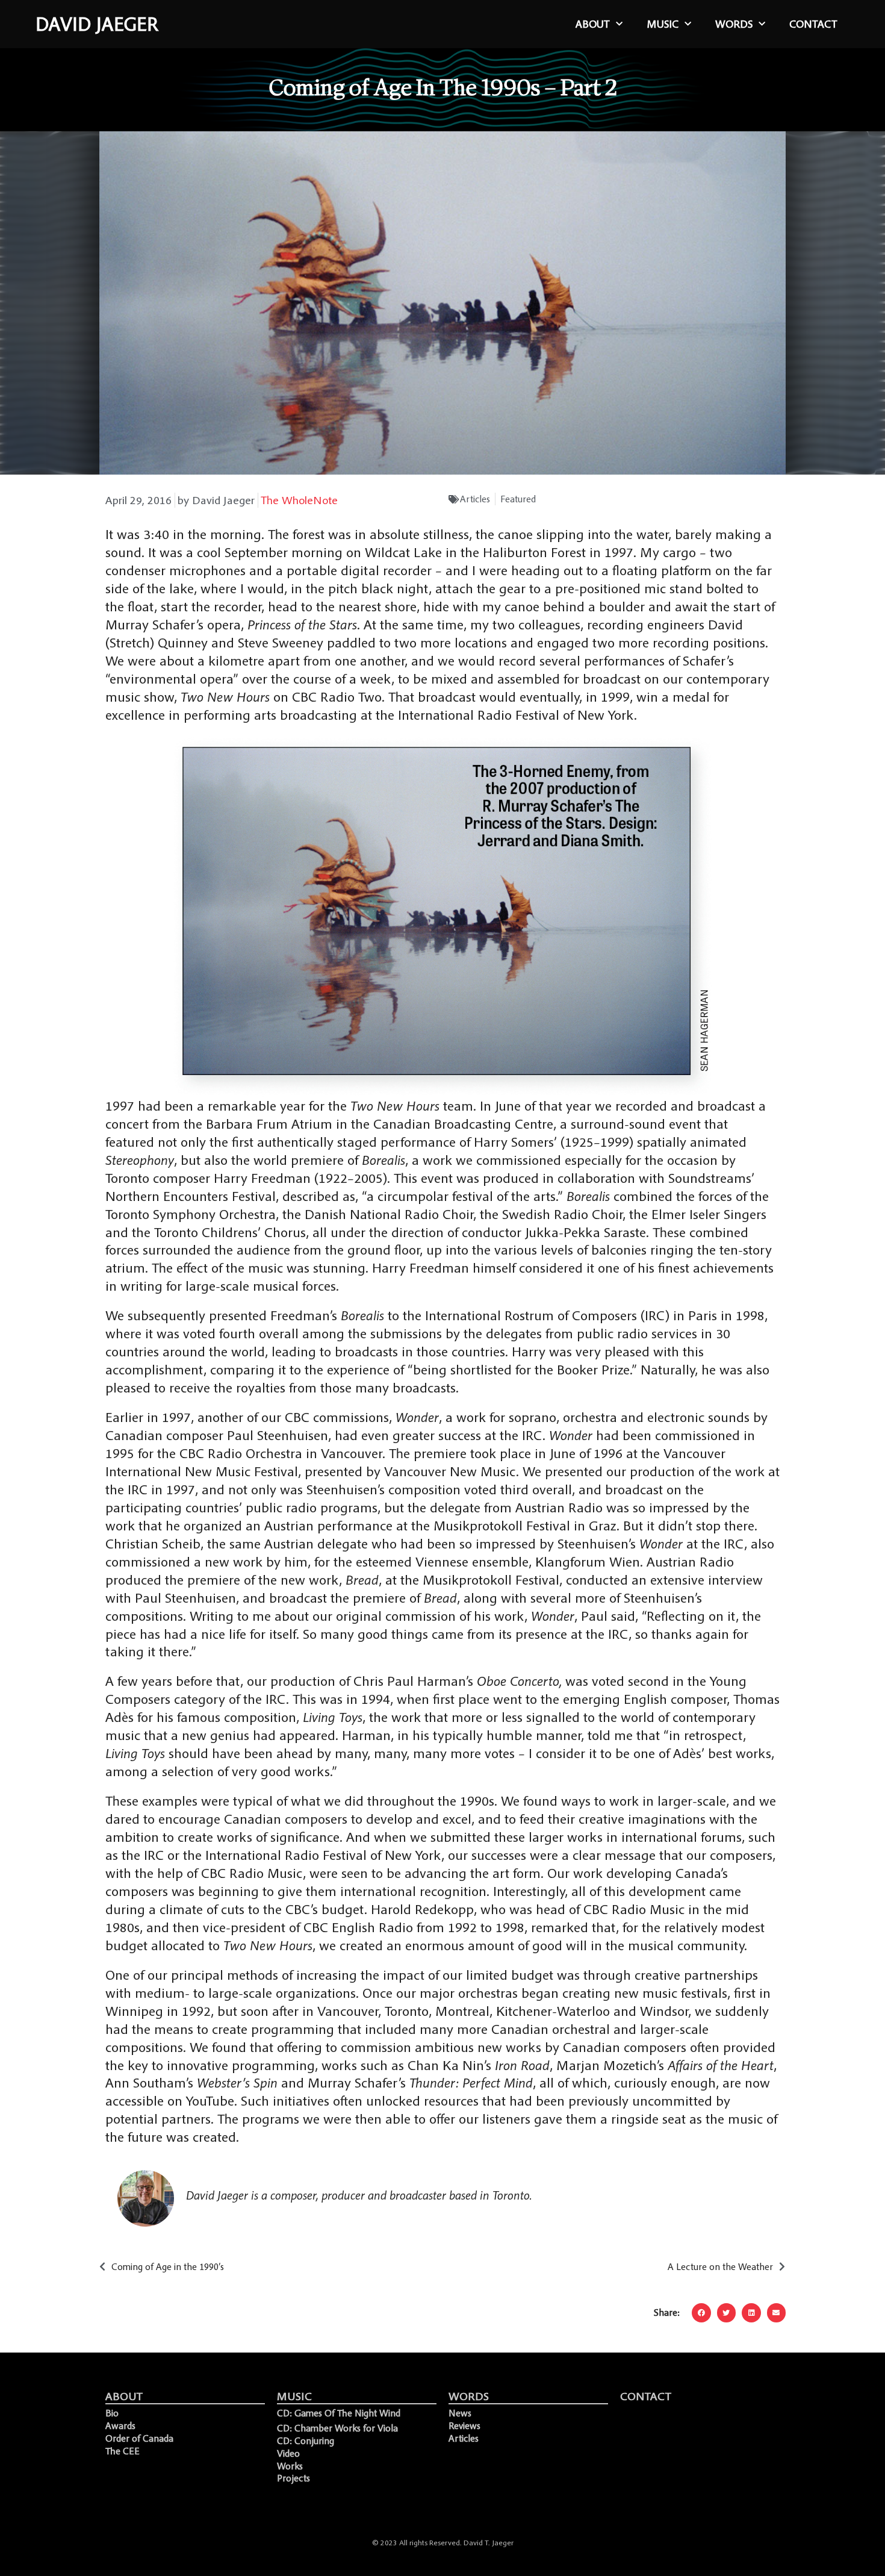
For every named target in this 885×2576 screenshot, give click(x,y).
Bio (112, 2413)
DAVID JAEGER (97, 24)
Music (663, 24)
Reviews (464, 2425)
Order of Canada (139, 2438)
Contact (813, 24)
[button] (701, 2313)
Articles (475, 499)
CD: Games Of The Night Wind (339, 2413)
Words (734, 24)
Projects (293, 2478)
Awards (120, 2425)
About (593, 24)
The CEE (123, 2451)
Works (290, 2466)
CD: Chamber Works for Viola (337, 2428)
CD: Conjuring (306, 2440)
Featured (518, 499)
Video (288, 2453)
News (460, 2413)
